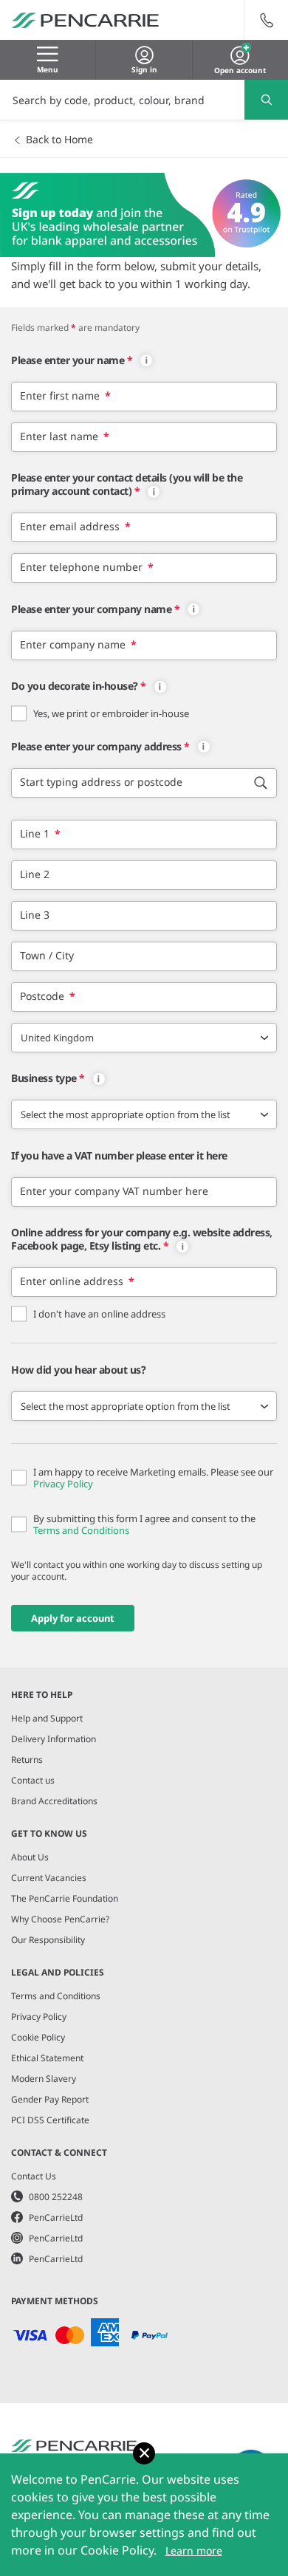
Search (266, 100)
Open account (240, 69)
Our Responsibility (48, 1940)
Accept (144, 2453)
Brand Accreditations (54, 1801)
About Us (30, 1857)
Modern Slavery (44, 2079)
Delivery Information (54, 1739)
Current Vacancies (49, 1878)
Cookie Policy (38, 2037)
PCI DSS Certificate (50, 2120)
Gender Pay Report (50, 2099)
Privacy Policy (63, 1484)
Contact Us (34, 2176)
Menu (48, 69)
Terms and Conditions (81, 1530)
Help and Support (47, 1718)
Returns (27, 1760)
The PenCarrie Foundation (65, 1898)
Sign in (144, 69)
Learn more (194, 2551)
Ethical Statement (47, 2058)
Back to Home (59, 139)
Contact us (33, 1780)
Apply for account (73, 1618)
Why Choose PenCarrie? (60, 1919)
